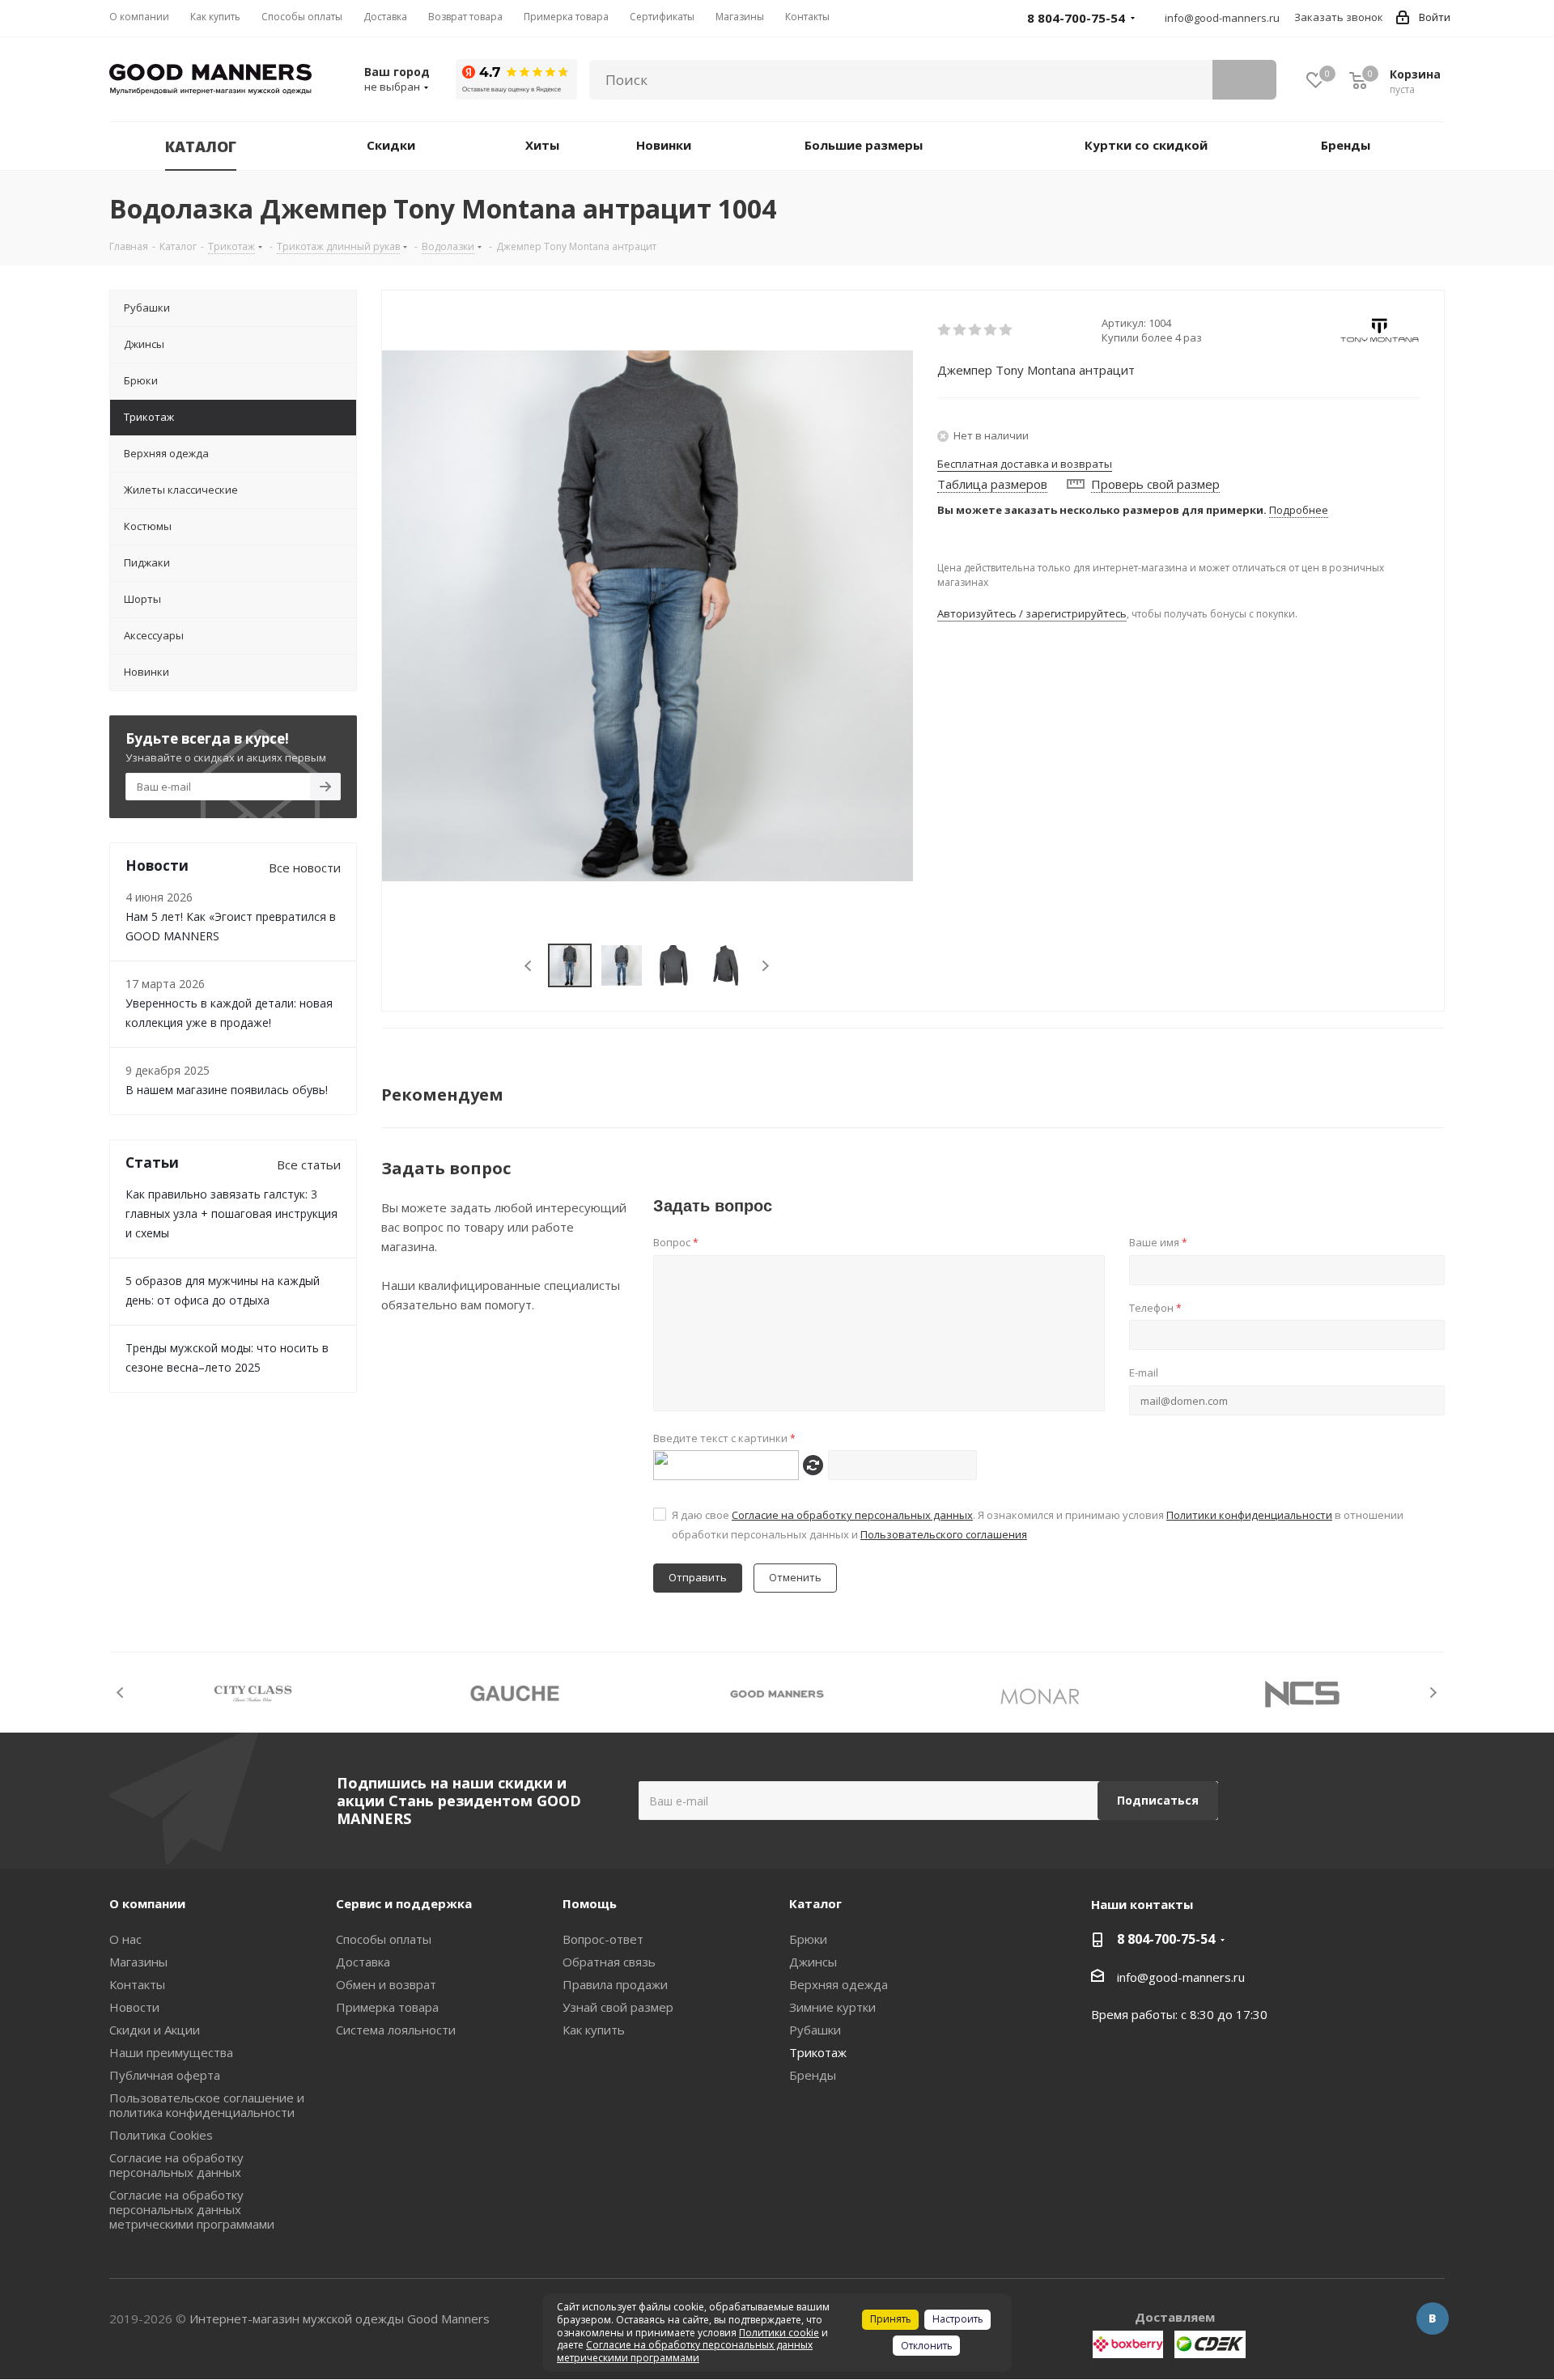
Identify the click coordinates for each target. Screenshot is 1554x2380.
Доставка (363, 1962)
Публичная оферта (165, 2075)
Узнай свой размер (618, 2007)
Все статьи (309, 1165)
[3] (976, 330)
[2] (960, 330)
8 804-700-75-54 (1166, 1939)
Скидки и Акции (155, 2030)
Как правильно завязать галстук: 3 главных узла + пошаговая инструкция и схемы (231, 1213)
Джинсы (813, 1962)
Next (765, 966)
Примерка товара (387, 2007)
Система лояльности (396, 2030)
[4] (991, 330)
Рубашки (815, 2030)
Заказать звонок (1339, 17)
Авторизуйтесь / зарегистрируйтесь (1032, 613)
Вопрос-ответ (603, 1939)
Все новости (305, 868)
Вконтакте (1433, 2318)
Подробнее (1299, 510)
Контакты (137, 1984)
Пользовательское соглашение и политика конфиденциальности (207, 2105)
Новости (134, 2007)
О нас (125, 1939)
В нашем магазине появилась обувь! (227, 1090)
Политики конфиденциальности (1249, 1515)
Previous (529, 966)
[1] (945, 330)
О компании (147, 1903)
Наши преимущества (171, 2052)
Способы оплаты (384, 1939)
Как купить (594, 2030)
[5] (1006, 330)
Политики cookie (779, 2333)
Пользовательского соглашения (944, 1534)
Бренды (813, 2075)
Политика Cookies (161, 2135)
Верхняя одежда (839, 1984)
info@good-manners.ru (1222, 18)
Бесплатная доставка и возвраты (1025, 464)
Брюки (808, 1939)
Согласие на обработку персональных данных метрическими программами (192, 2209)
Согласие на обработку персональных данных (852, 1515)
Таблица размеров (992, 484)
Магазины (138, 1962)
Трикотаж (818, 2052)
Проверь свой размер (1155, 484)
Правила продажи (615, 1984)
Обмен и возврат (386, 1984)
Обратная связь (609, 1962)
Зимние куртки (832, 2007)
